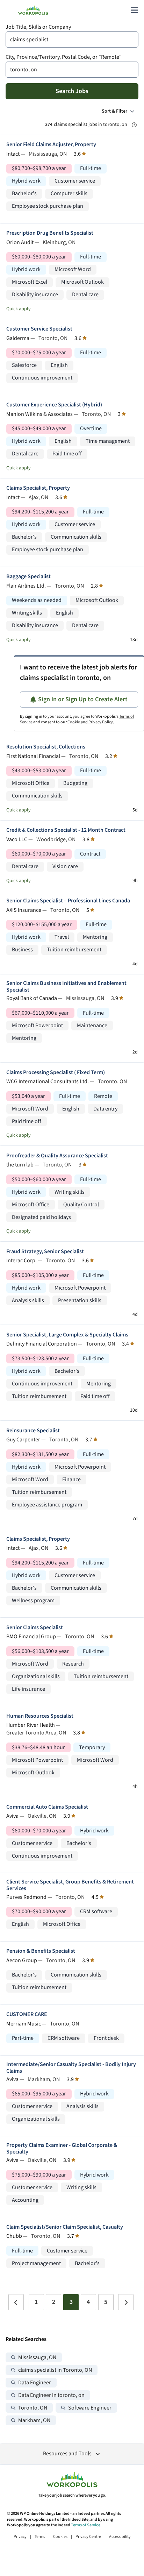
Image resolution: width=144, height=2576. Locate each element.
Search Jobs (72, 91)
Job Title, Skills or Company (38, 27)
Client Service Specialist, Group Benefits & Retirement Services (70, 1885)
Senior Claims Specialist (35, 1628)
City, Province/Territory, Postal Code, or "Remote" (64, 57)
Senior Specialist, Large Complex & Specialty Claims (67, 1335)
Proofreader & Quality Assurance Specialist (57, 1156)
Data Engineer (35, 2383)
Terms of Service (86, 2525)
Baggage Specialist (28, 577)
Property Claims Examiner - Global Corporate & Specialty (62, 2149)
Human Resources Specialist (40, 1716)
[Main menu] (134, 10)
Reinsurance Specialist (33, 1431)
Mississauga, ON (37, 2358)
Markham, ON (34, 2421)
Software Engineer (90, 2408)
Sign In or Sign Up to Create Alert (83, 699)
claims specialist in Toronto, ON (55, 2370)
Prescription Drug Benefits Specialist (50, 233)
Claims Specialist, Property (38, 488)
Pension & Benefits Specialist (41, 1951)
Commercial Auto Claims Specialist (47, 1807)
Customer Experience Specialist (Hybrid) (54, 405)
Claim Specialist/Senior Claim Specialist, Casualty (65, 2227)
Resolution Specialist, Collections (46, 747)
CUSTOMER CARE (27, 2014)
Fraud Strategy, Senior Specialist (45, 1252)
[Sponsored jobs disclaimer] (134, 125)
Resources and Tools (67, 2454)
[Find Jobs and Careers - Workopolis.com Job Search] (33, 10)
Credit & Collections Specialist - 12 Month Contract (66, 830)
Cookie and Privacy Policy (90, 722)
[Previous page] (16, 2302)
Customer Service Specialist (39, 329)
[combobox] (72, 40)
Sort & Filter (114, 111)
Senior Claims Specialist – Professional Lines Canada (68, 901)
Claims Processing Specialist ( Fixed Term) (56, 1073)
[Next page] (126, 2302)
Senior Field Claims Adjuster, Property (51, 145)
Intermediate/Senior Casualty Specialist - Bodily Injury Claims (71, 2068)
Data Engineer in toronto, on (51, 2395)
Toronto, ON (33, 2408)
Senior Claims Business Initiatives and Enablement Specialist (66, 987)
